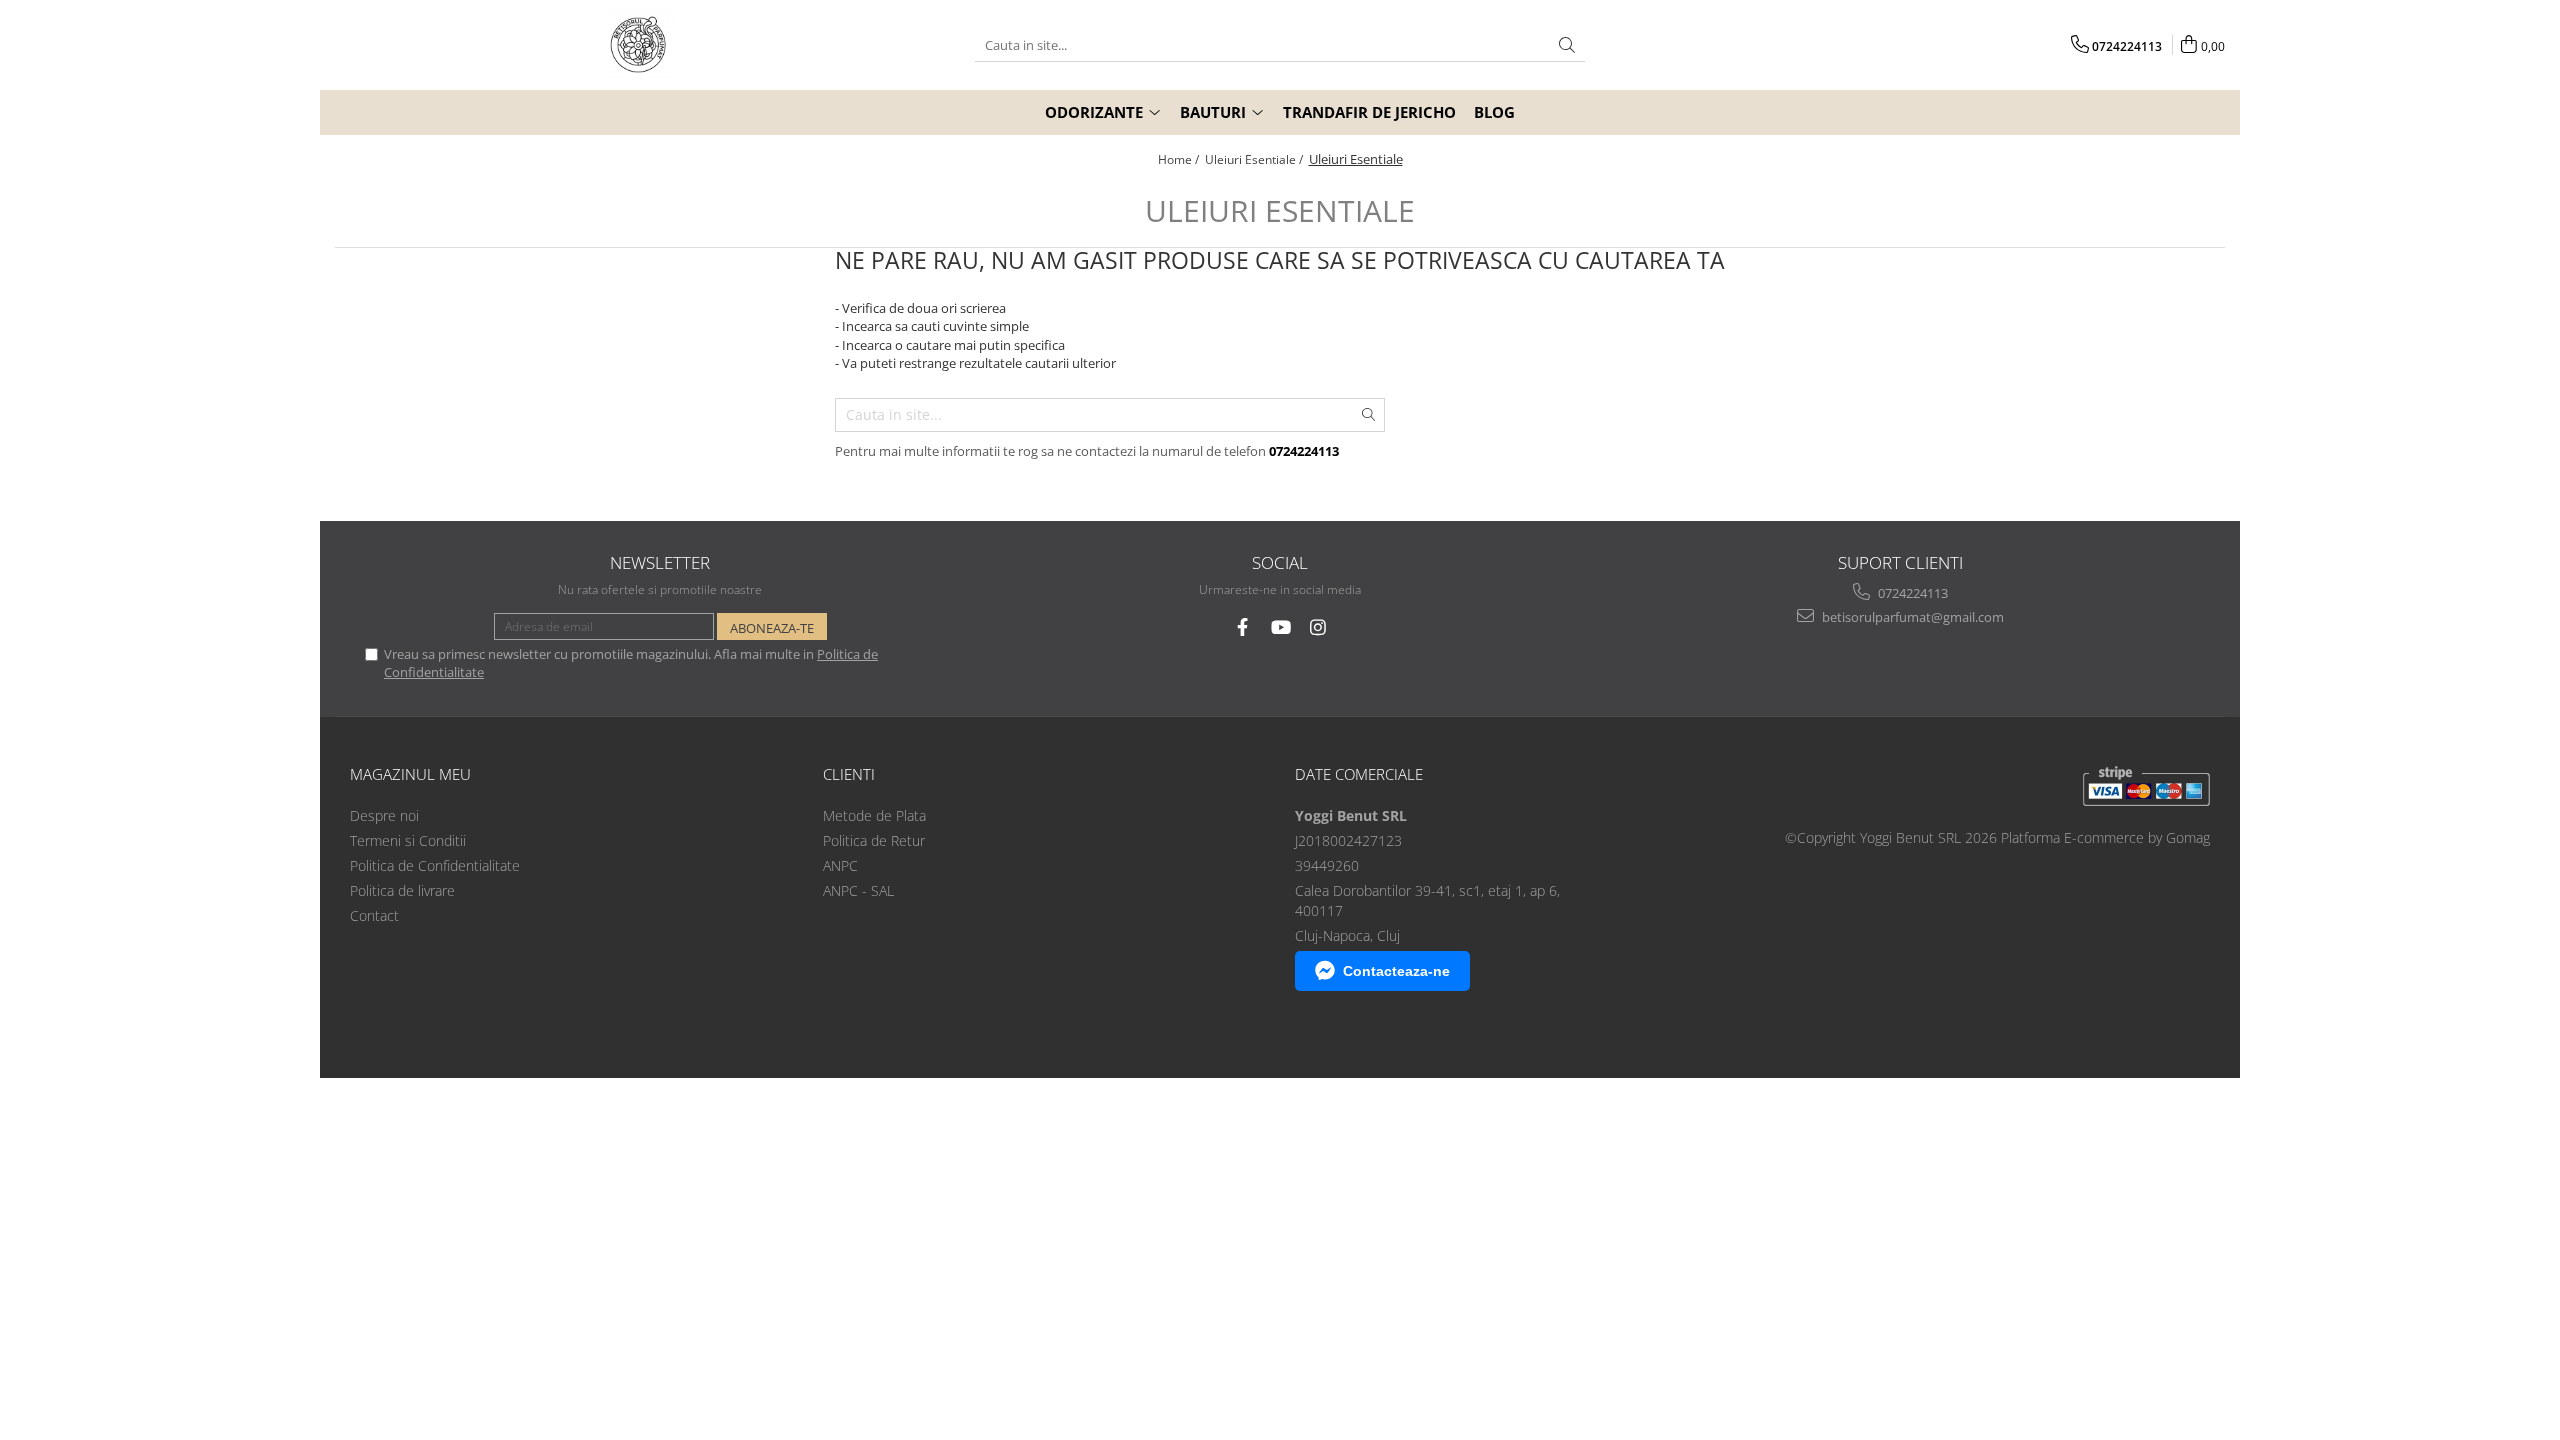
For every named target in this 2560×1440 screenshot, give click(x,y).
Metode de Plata (874, 815)
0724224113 (1911, 593)
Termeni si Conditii (408, 840)
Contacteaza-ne (1396, 971)
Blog (1494, 112)
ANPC (840, 865)
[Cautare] (1567, 45)
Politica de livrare (402, 890)
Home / (1180, 159)
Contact (374, 915)
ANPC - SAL (858, 890)
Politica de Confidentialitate (435, 865)
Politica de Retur (874, 840)
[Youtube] (1280, 627)
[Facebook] (1242, 627)
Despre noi (384, 815)
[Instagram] (1318, 627)
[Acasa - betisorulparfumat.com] (640, 45)
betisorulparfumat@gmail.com (1911, 617)
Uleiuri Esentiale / (1255, 159)
